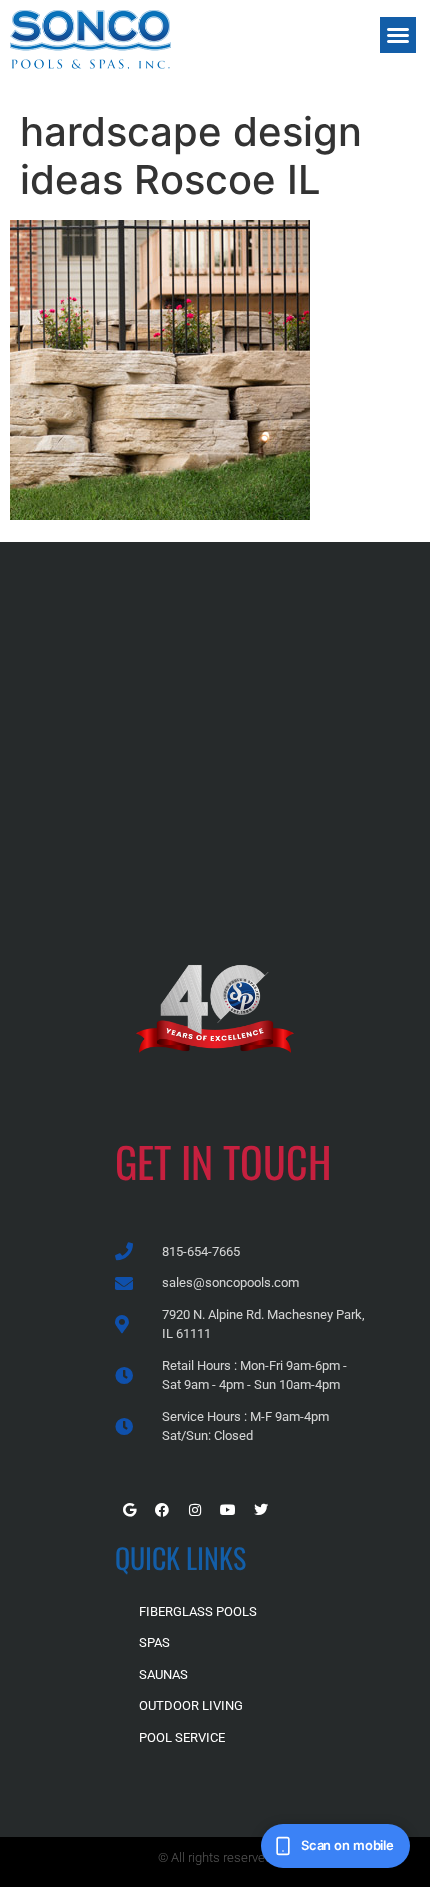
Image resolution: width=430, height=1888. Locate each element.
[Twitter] (261, 1510)
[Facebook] (162, 1510)
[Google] (129, 1510)
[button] (398, 35)
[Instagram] (195, 1510)
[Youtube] (228, 1510)
